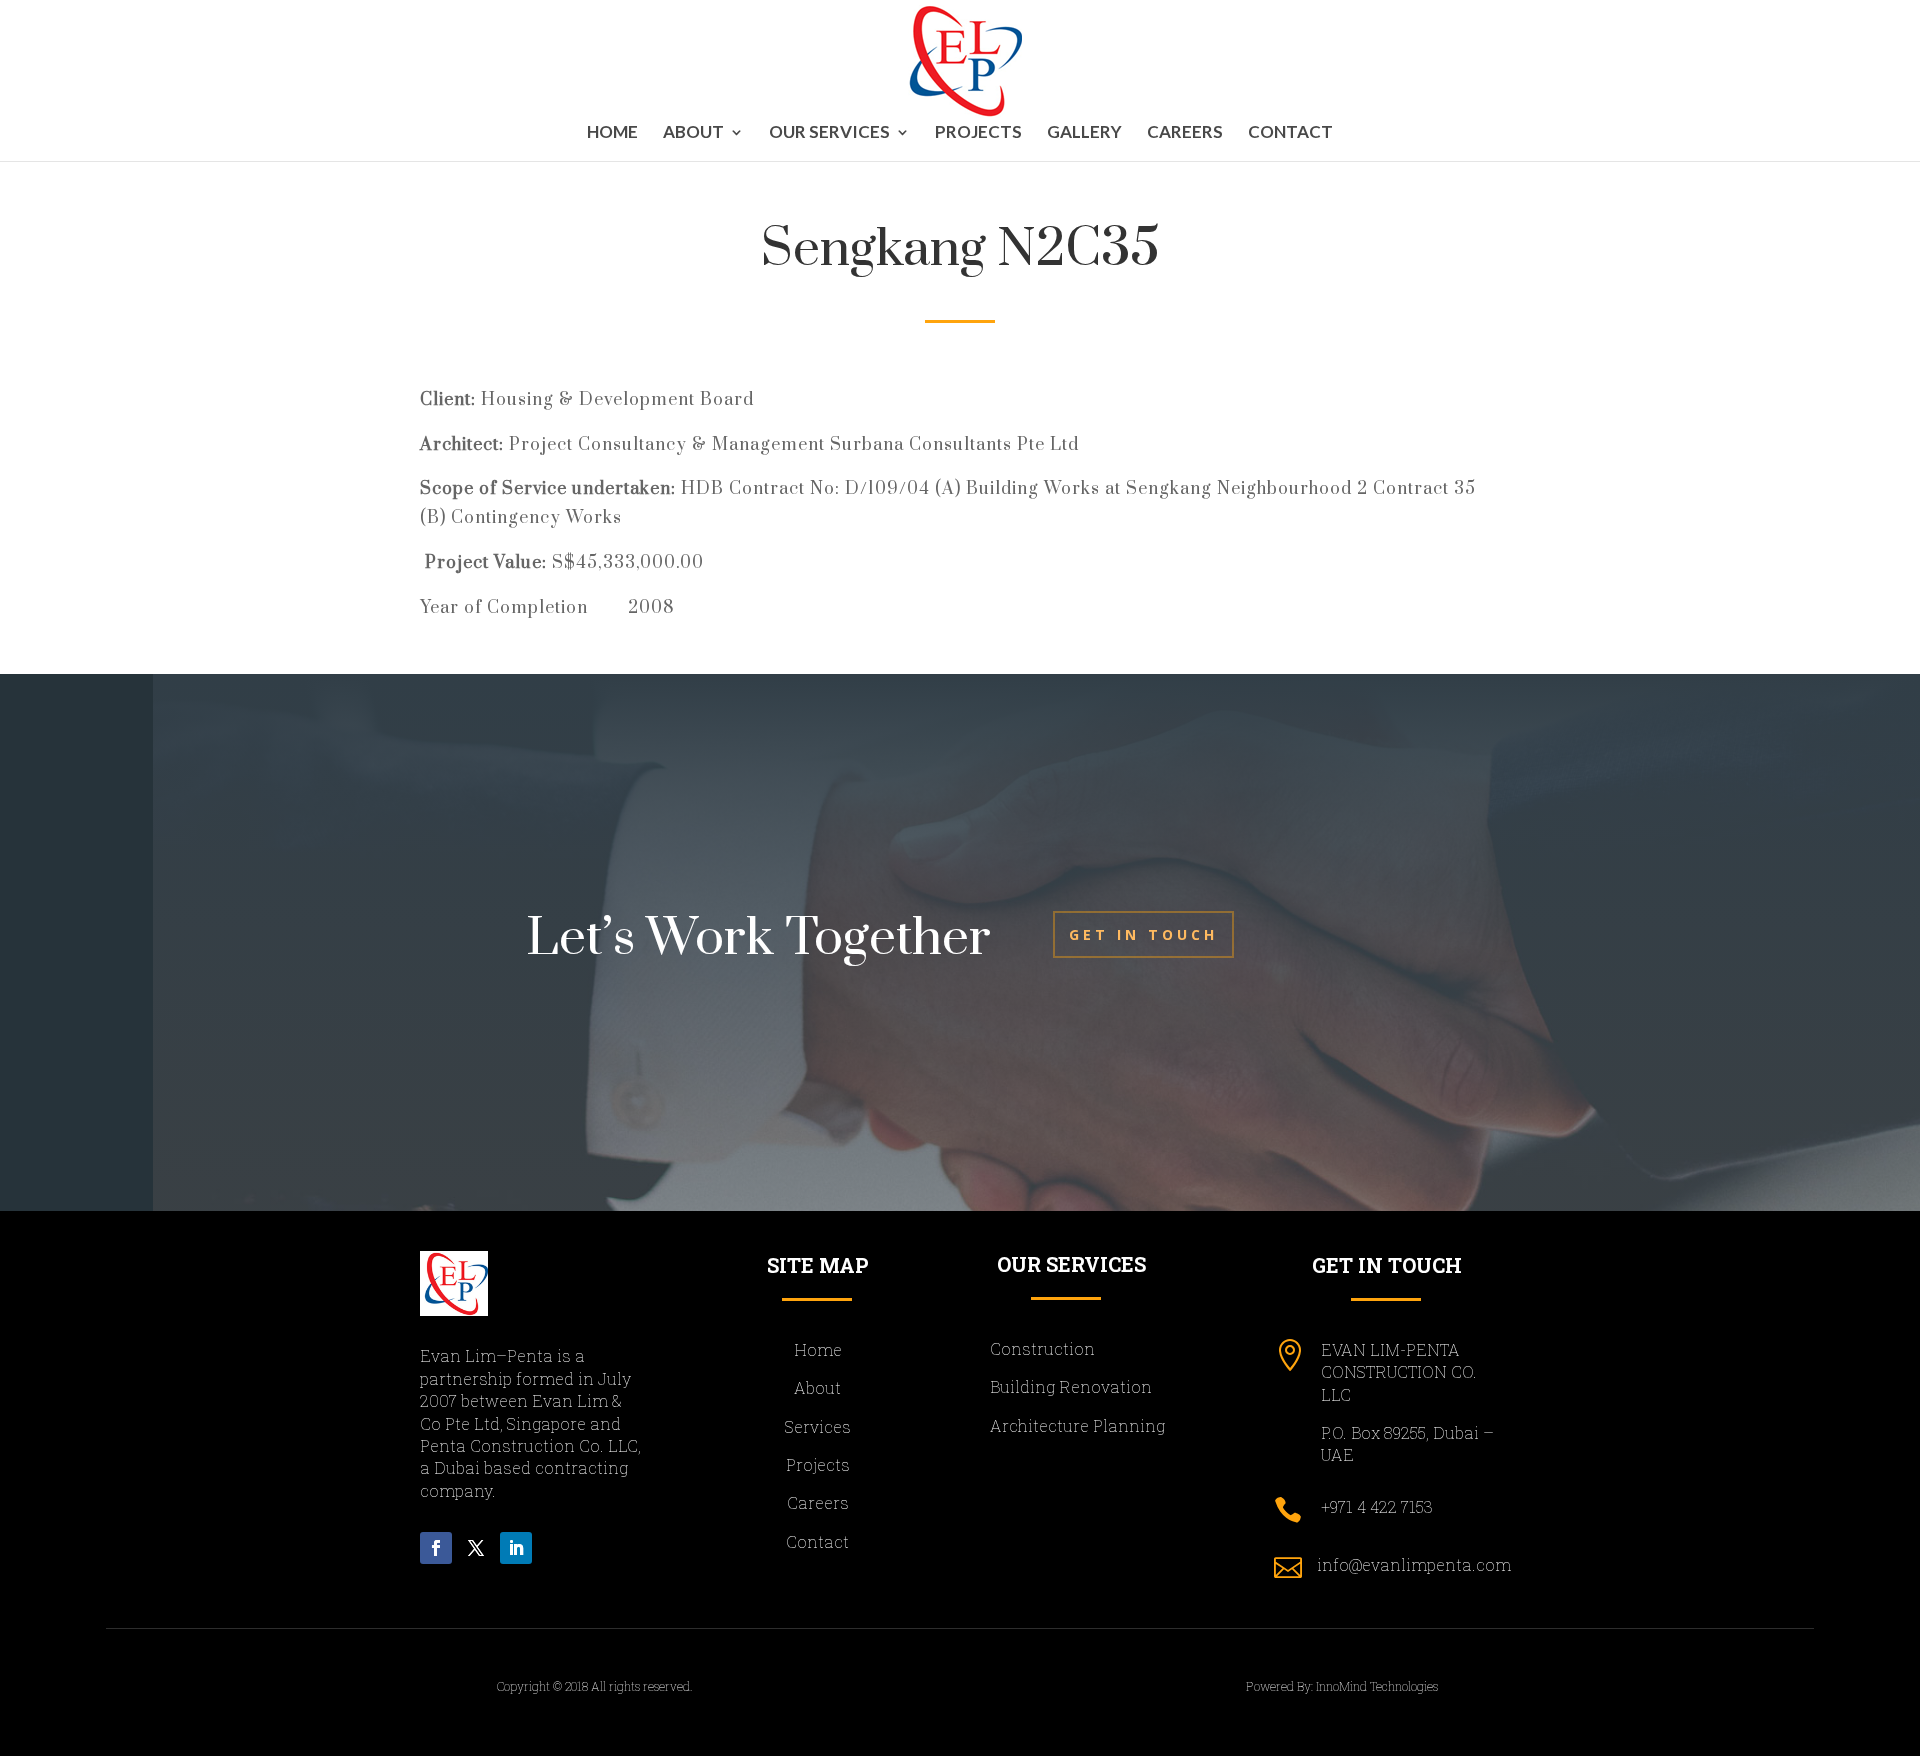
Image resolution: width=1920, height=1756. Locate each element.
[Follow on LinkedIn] (516, 1548)
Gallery (1084, 133)
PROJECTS (978, 133)
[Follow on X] (476, 1548)
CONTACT (1290, 133)
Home (612, 133)
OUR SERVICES (829, 133)
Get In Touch (1143, 934)
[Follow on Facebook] (436, 1548)
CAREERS (1185, 133)
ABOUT (693, 133)
